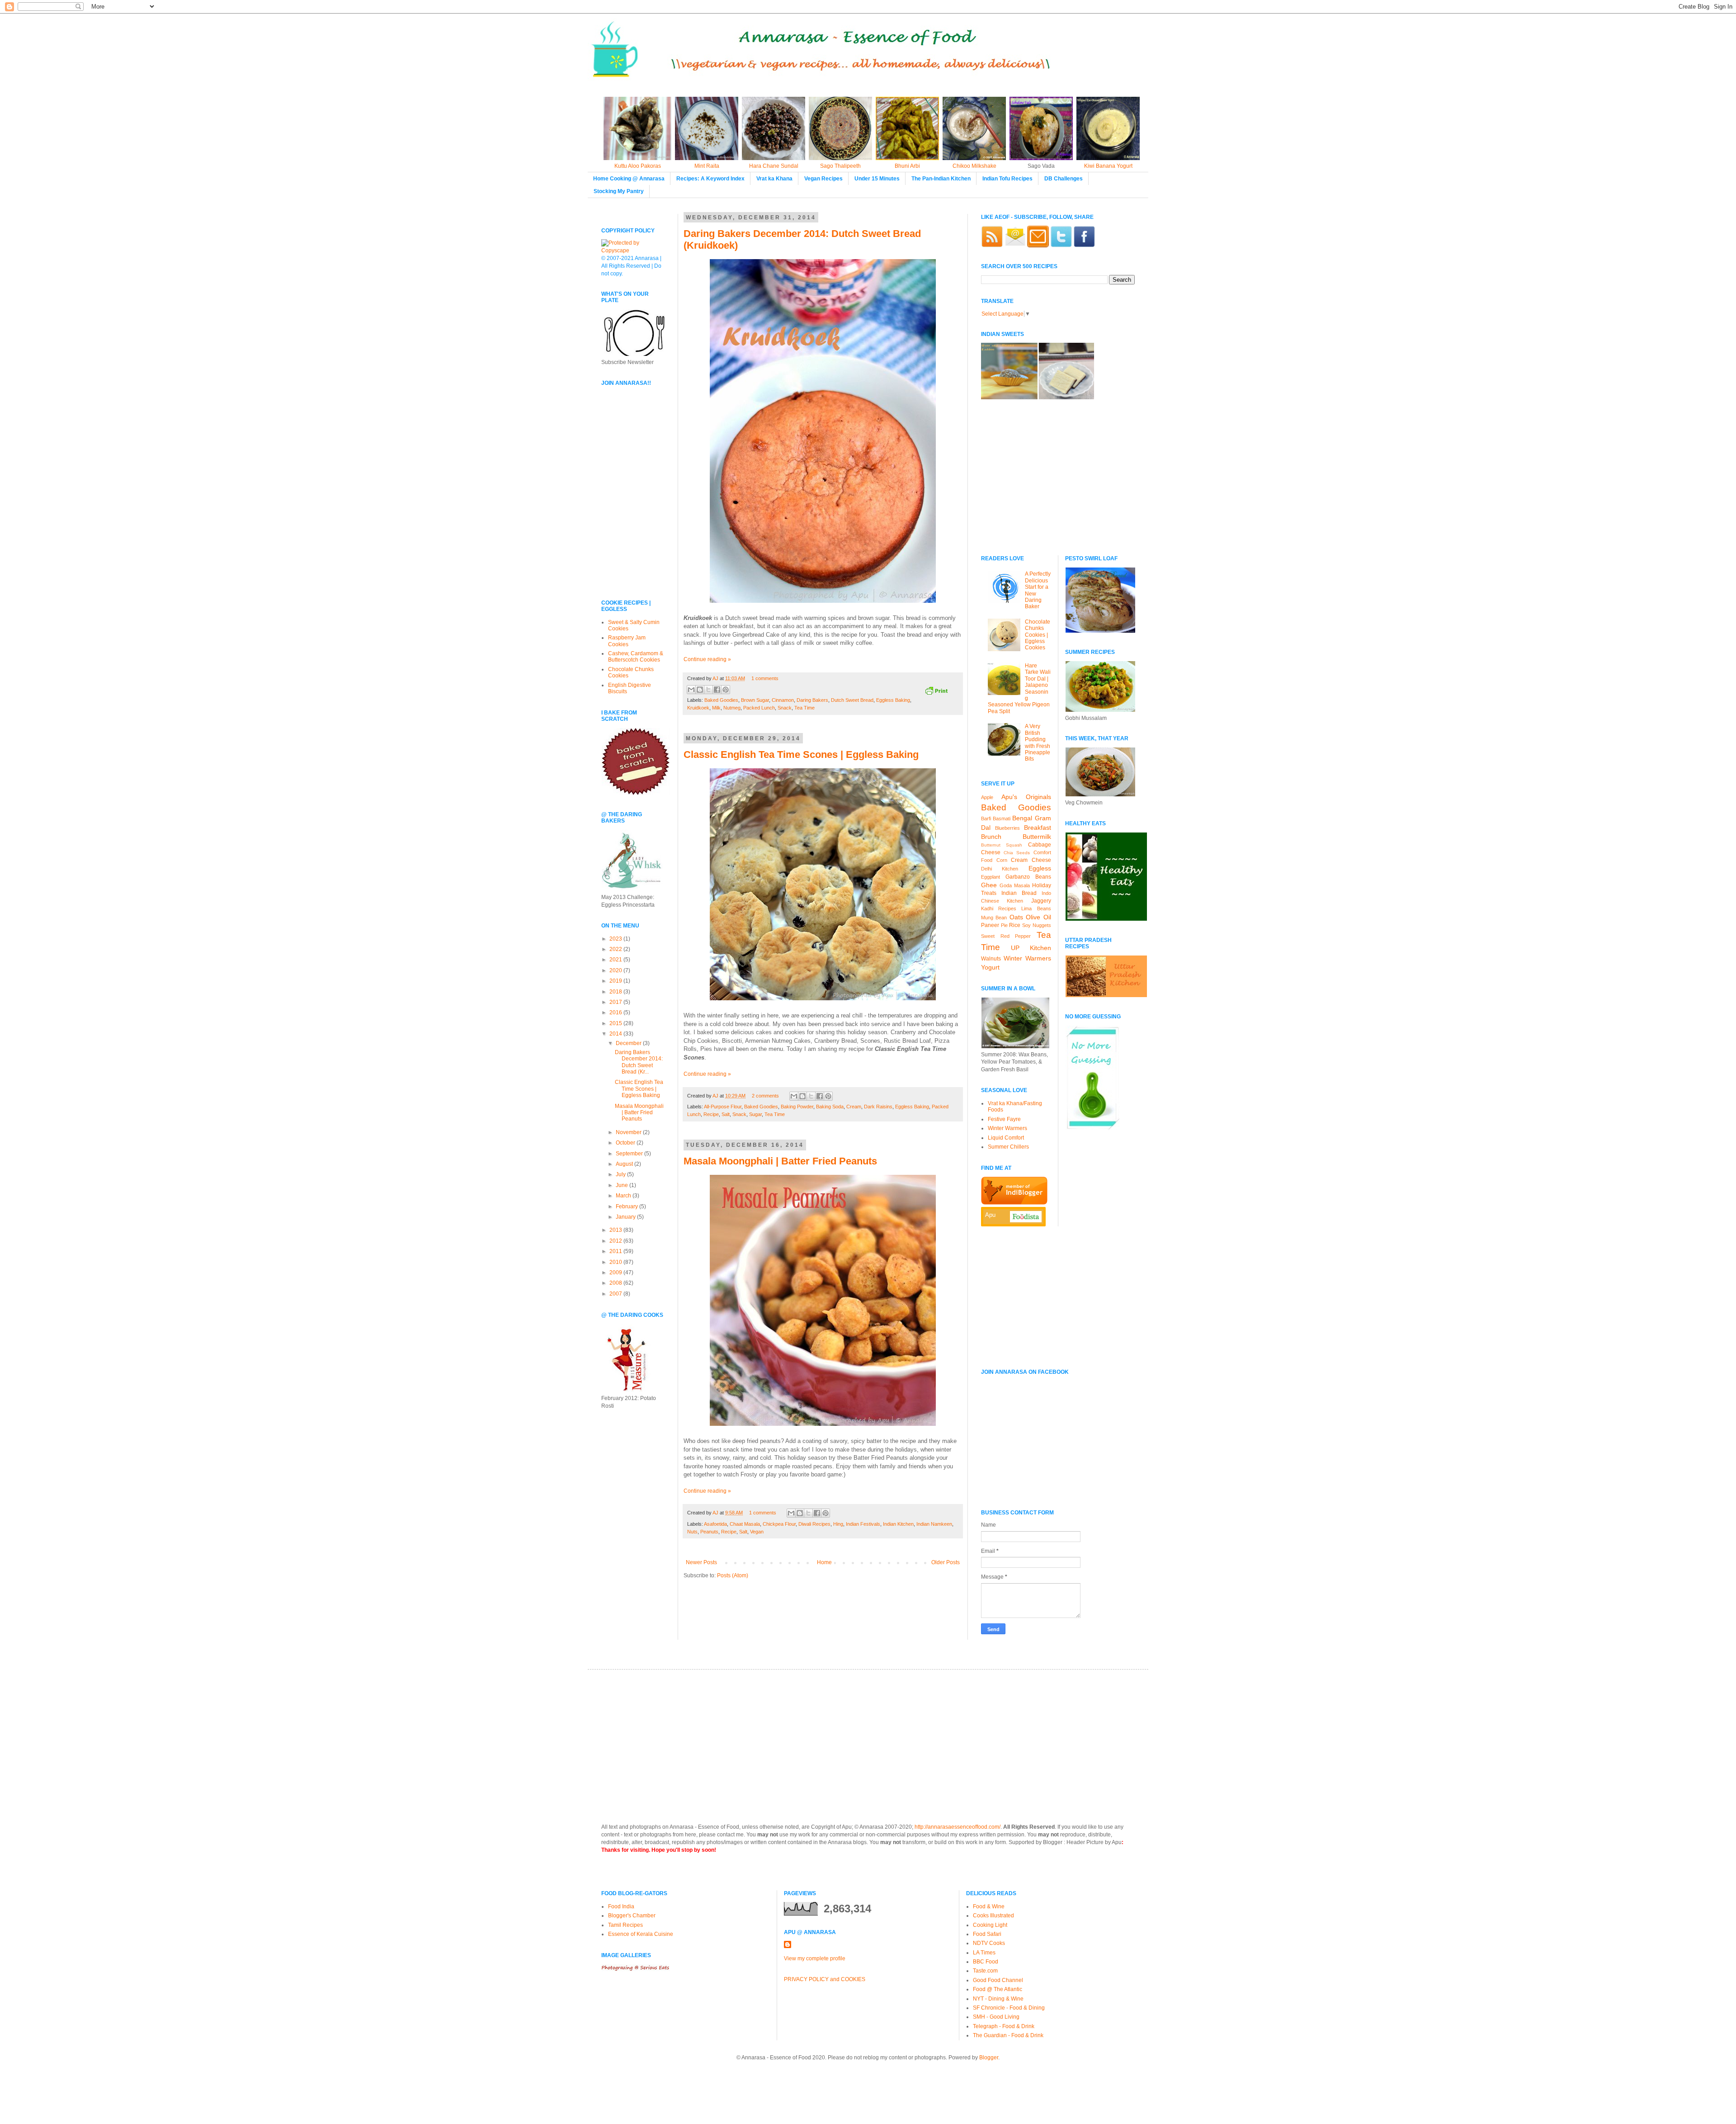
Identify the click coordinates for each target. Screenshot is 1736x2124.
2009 (616, 1273)
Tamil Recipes (625, 1925)
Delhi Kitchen (1000, 869)
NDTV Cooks (989, 1943)
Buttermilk (1037, 837)
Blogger (989, 2058)
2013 (616, 1230)
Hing (838, 1524)
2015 (616, 1023)
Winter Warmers (1027, 958)
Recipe (711, 1114)
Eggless (1040, 868)
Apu (990, 1215)
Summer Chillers (1008, 1147)
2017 (616, 1002)
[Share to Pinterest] (726, 690)
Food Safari (987, 1934)
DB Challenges (1064, 179)
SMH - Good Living (996, 2017)
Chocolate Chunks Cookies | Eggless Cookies (1038, 635)
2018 (616, 992)
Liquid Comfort (1006, 1138)
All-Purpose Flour (723, 1107)
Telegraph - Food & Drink (1004, 2026)
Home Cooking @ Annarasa (629, 179)
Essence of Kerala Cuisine (641, 1934)
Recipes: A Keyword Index (710, 179)
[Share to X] (708, 690)
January (626, 1217)
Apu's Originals (1026, 797)
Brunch (991, 837)
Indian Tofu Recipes (1007, 179)
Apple (987, 797)
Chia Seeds (1017, 853)
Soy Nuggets (1037, 925)
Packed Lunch (759, 708)
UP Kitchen (1031, 948)
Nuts (692, 1532)
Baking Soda (830, 1107)
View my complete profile (815, 1958)
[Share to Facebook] (717, 690)
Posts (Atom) (733, 1575)
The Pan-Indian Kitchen (941, 179)
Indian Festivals (863, 1524)
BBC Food (986, 1962)
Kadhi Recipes (999, 908)
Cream (854, 1107)
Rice (1015, 925)
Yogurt (990, 967)
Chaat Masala (745, 1524)
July (621, 1174)
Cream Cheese (1031, 860)
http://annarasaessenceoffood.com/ (958, 1827)
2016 (616, 1012)
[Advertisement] (628, 530)
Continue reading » (707, 659)
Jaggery (1041, 901)
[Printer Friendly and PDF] (936, 692)
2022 (616, 949)
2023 (616, 939)
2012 (616, 1241)
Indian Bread (1019, 893)
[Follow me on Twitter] (1061, 246)
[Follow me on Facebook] (1084, 246)
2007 (616, 1294)
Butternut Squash (1002, 845)
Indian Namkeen (934, 1524)
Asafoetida (715, 1524)
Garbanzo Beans (1028, 877)
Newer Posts (701, 1562)
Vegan (757, 1532)
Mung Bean (994, 918)
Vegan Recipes (823, 179)
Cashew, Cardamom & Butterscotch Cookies (636, 657)
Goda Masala (1015, 885)
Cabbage (1040, 845)
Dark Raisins (878, 1107)
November (629, 1132)
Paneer (990, 925)
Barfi (986, 818)
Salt (726, 1114)
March (624, 1196)
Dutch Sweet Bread (852, 700)
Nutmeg (732, 708)
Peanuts (709, 1532)
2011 (616, 1251)
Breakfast (1038, 828)
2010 (616, 1262)
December (629, 1043)
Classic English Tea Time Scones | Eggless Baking (801, 755)
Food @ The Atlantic (998, 1989)
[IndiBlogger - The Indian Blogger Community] (1014, 1203)
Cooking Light (990, 1925)
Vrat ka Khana (774, 179)
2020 (616, 970)
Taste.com (985, 1971)
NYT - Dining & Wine (998, 1999)
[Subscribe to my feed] (992, 246)
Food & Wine (989, 1906)
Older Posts (946, 1562)
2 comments (765, 1096)
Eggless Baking (893, 700)
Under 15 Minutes (877, 179)
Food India (621, 1906)
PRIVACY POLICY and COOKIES (825, 1979)
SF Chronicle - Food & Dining (1009, 2008)
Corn (1002, 860)
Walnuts (991, 959)
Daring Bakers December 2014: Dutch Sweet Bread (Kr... (639, 1062)
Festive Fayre (1004, 1119)
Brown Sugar (755, 700)
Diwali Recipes (814, 1524)
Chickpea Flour (779, 1524)
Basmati (1002, 818)
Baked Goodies (721, 700)
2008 (616, 1283)
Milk (716, 708)
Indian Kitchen (898, 1524)
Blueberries (1007, 828)
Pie (1004, 925)
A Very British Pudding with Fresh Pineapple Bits (1038, 743)
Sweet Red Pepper (1006, 936)
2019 (616, 981)
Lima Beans (1036, 908)
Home (824, 1562)
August (625, 1164)
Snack (785, 708)
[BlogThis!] (700, 690)
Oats (1016, 917)
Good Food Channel (998, 1980)
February (627, 1206)
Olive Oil (1038, 917)
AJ (716, 678)
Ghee (989, 885)
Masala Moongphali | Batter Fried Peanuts (780, 1161)
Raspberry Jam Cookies (627, 641)
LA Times (984, 1953)
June (623, 1185)
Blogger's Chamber (632, 1916)
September (630, 1154)
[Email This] (691, 690)
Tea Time (804, 708)
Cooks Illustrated (993, 1916)
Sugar (755, 1114)
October (626, 1143)
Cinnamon (783, 700)
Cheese (991, 852)
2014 (616, 1034)
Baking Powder (797, 1107)
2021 (616, 960)
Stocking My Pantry (619, 191)
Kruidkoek (698, 708)
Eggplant (991, 877)
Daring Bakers (812, 700)
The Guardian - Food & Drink (1008, 2035)
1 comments (765, 678)
